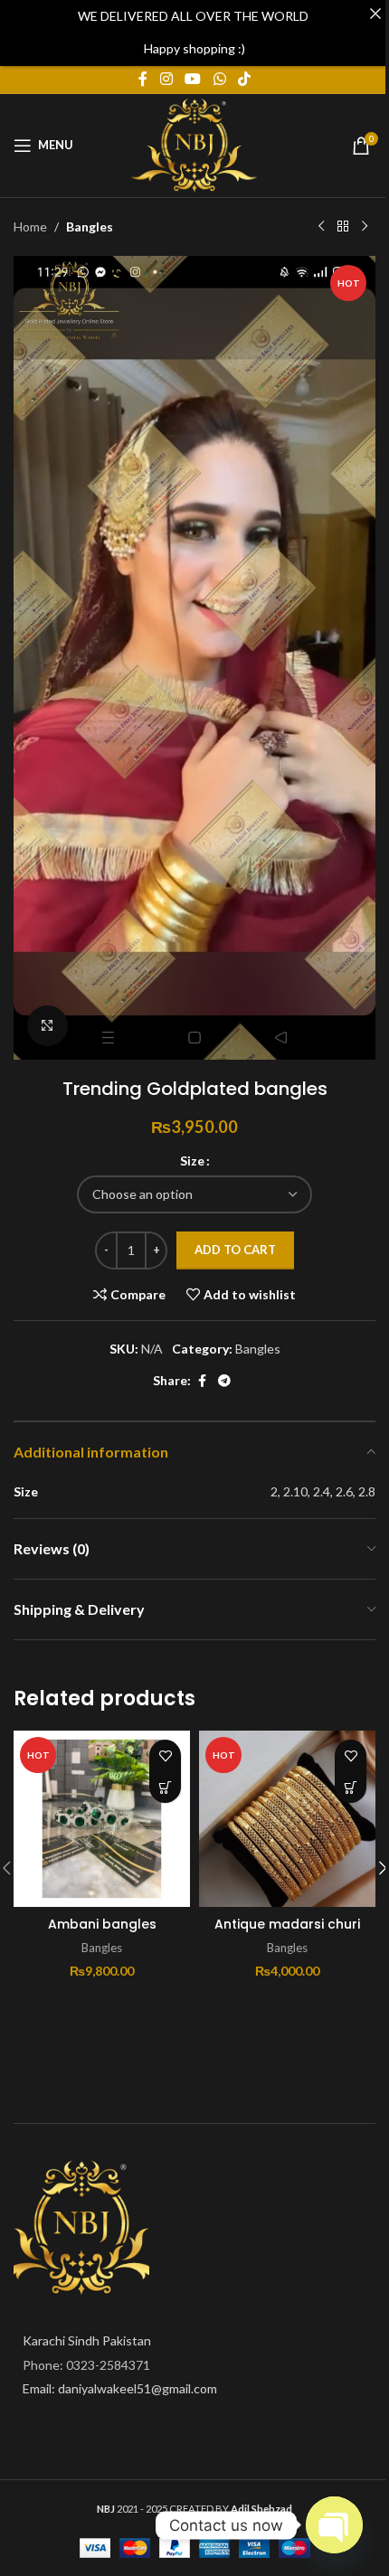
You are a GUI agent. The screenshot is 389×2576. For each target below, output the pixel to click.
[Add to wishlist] (165, 1755)
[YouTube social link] (193, 80)
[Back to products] (343, 227)
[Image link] (81, 2227)
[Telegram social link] (224, 1381)
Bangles (90, 226)
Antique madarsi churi (287, 1924)
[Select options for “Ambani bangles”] (165, 1787)
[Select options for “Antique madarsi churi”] (351, 1787)
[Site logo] (194, 143)
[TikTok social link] (244, 80)
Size (192, 1161)
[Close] (375, 14)
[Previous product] (321, 227)
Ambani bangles (102, 1924)
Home (30, 226)
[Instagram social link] (166, 80)
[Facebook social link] (143, 80)
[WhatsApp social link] (219, 80)
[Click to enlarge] (47, 1026)
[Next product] (365, 227)
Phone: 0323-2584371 (86, 2365)
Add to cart (235, 1250)
